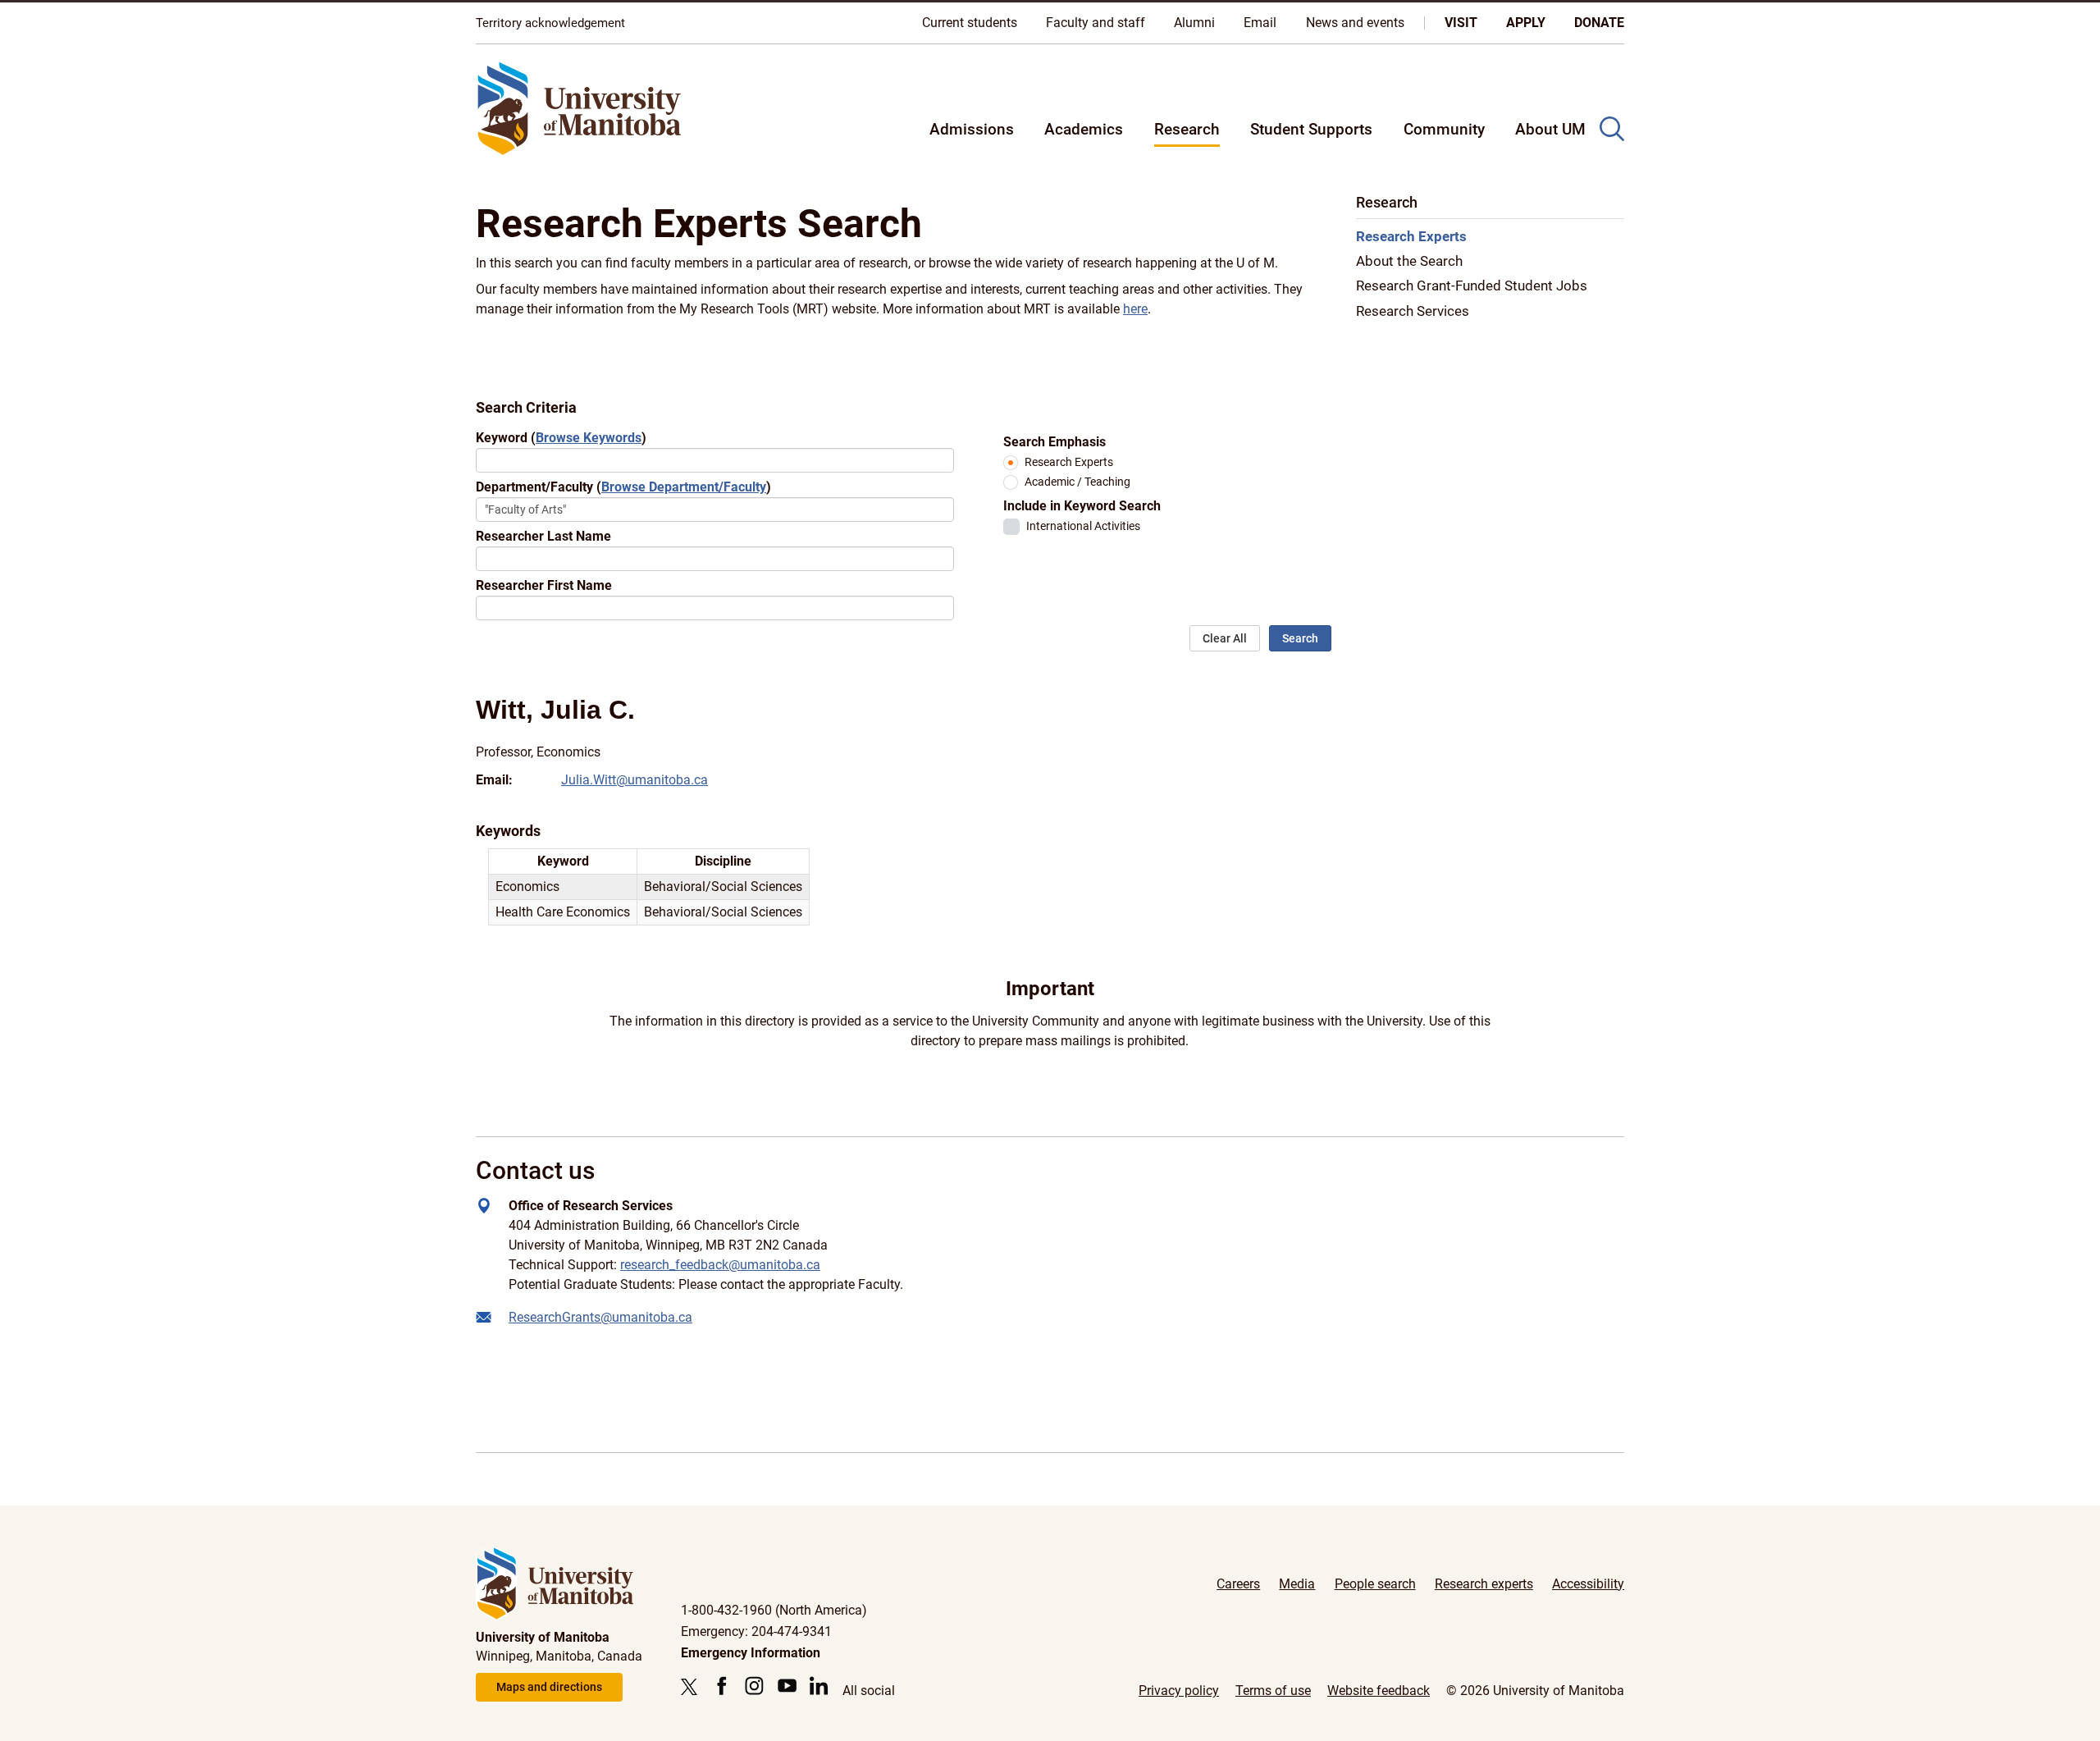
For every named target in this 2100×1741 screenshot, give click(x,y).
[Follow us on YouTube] (787, 1686)
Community (1444, 129)
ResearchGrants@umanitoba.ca (600, 1317)
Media (1297, 1584)
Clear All (1225, 638)
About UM (1550, 129)
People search (1375, 1584)
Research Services (1413, 311)
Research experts (1484, 1584)
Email (1260, 23)
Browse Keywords (589, 438)
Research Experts (1069, 462)
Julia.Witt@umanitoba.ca (635, 780)
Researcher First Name (544, 585)
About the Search (1409, 262)
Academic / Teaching (1077, 482)
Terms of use (1273, 1691)
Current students (970, 23)
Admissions (972, 129)
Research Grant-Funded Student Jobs (1472, 286)
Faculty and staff (1096, 23)
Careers (1238, 1584)
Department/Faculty (623, 487)
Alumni (1194, 23)
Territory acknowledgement (550, 23)
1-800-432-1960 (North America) (774, 1610)
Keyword (561, 438)
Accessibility (1588, 1584)
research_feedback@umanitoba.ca (720, 1265)
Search (1300, 638)
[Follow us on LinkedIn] (819, 1686)
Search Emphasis (1055, 442)
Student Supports (1311, 129)
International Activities (1083, 526)
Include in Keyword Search (1082, 506)
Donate (1599, 23)
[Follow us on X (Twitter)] (693, 1687)
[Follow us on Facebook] (721, 1686)
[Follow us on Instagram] (754, 1686)
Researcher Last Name (543, 536)
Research (1187, 129)
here (1135, 309)
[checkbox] (1011, 527)
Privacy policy (1179, 1691)
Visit (1461, 23)
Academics (1084, 129)
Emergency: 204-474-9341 (756, 1631)
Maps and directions (549, 1687)
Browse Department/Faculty (684, 487)
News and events (1355, 23)
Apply (1526, 23)
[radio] (1011, 463)
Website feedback (1379, 1691)
